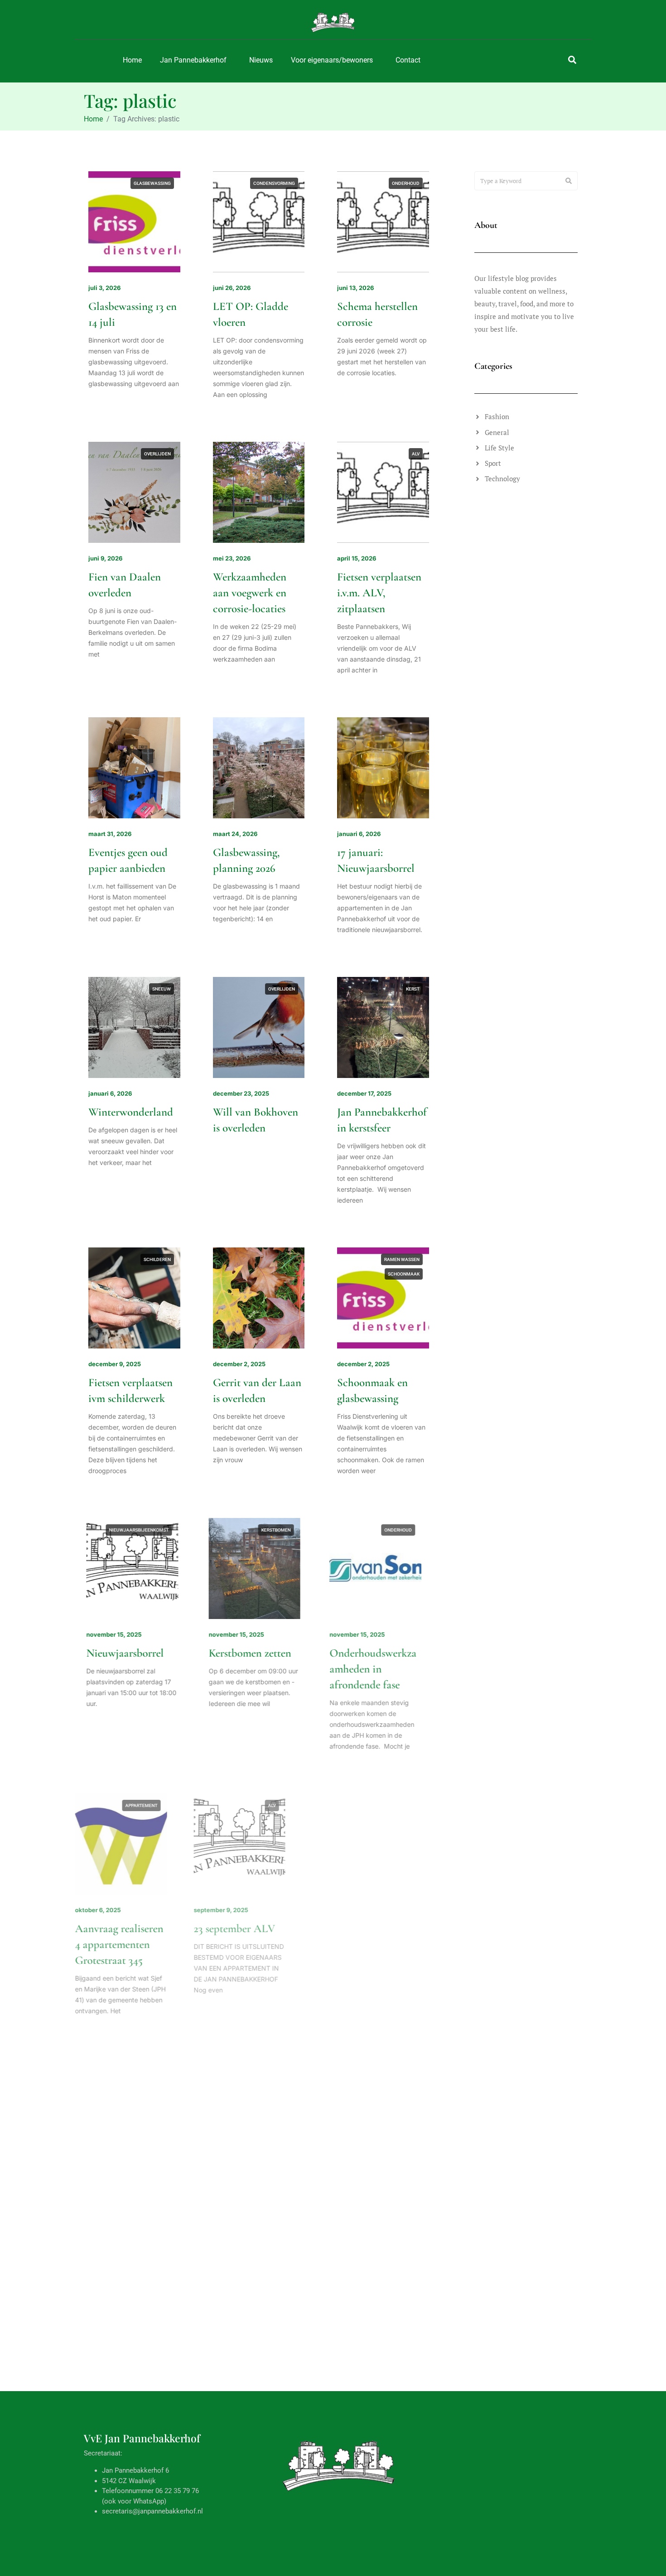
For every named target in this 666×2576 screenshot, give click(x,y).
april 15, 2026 (357, 558)
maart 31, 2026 (110, 834)
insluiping (159, 2106)
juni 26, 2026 (232, 288)
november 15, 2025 (116, 1634)
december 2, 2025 (239, 1364)
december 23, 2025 (241, 1093)
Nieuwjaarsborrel (127, 1653)
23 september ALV (254, 1928)
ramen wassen (402, 1259)
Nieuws (261, 60)
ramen (287, 2362)
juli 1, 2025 (104, 2467)
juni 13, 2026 (355, 288)
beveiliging (129, 2092)
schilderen (157, 1259)
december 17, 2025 (364, 1093)
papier (163, 2362)
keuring (267, 2092)
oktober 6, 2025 (111, 1910)
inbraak (161, 2092)
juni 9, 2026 (105, 558)
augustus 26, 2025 (364, 1910)
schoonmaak (404, 1274)
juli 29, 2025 (106, 2196)
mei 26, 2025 (356, 2467)
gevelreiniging (402, 1805)
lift (290, 2092)
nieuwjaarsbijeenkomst (141, 1530)
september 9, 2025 (240, 1910)
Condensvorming (274, 183)
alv (416, 454)
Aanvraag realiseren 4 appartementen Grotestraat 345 (133, 1944)
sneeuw (162, 989)
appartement (155, 1805)
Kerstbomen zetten (254, 1653)
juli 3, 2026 (104, 288)
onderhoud (406, 183)
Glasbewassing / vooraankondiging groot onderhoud (253, 2501)
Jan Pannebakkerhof (193, 60)
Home (132, 60)
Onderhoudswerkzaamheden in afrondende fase (381, 1669)
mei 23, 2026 (232, 558)
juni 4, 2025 (230, 2467)
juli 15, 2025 (230, 2196)
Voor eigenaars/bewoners (332, 60)
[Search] (569, 181)
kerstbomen (280, 1530)
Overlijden (157, 454)
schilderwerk (403, 1834)
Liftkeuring (238, 2215)
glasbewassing (152, 183)
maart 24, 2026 (235, 834)
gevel (376, 2092)
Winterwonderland (131, 1112)
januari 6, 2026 (359, 834)
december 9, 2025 (115, 1364)
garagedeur (405, 2362)
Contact (408, 60)
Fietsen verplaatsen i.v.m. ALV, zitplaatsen (379, 593)
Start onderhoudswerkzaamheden (381, 1944)
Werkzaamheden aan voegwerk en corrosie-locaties (250, 593)
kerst (413, 989)
